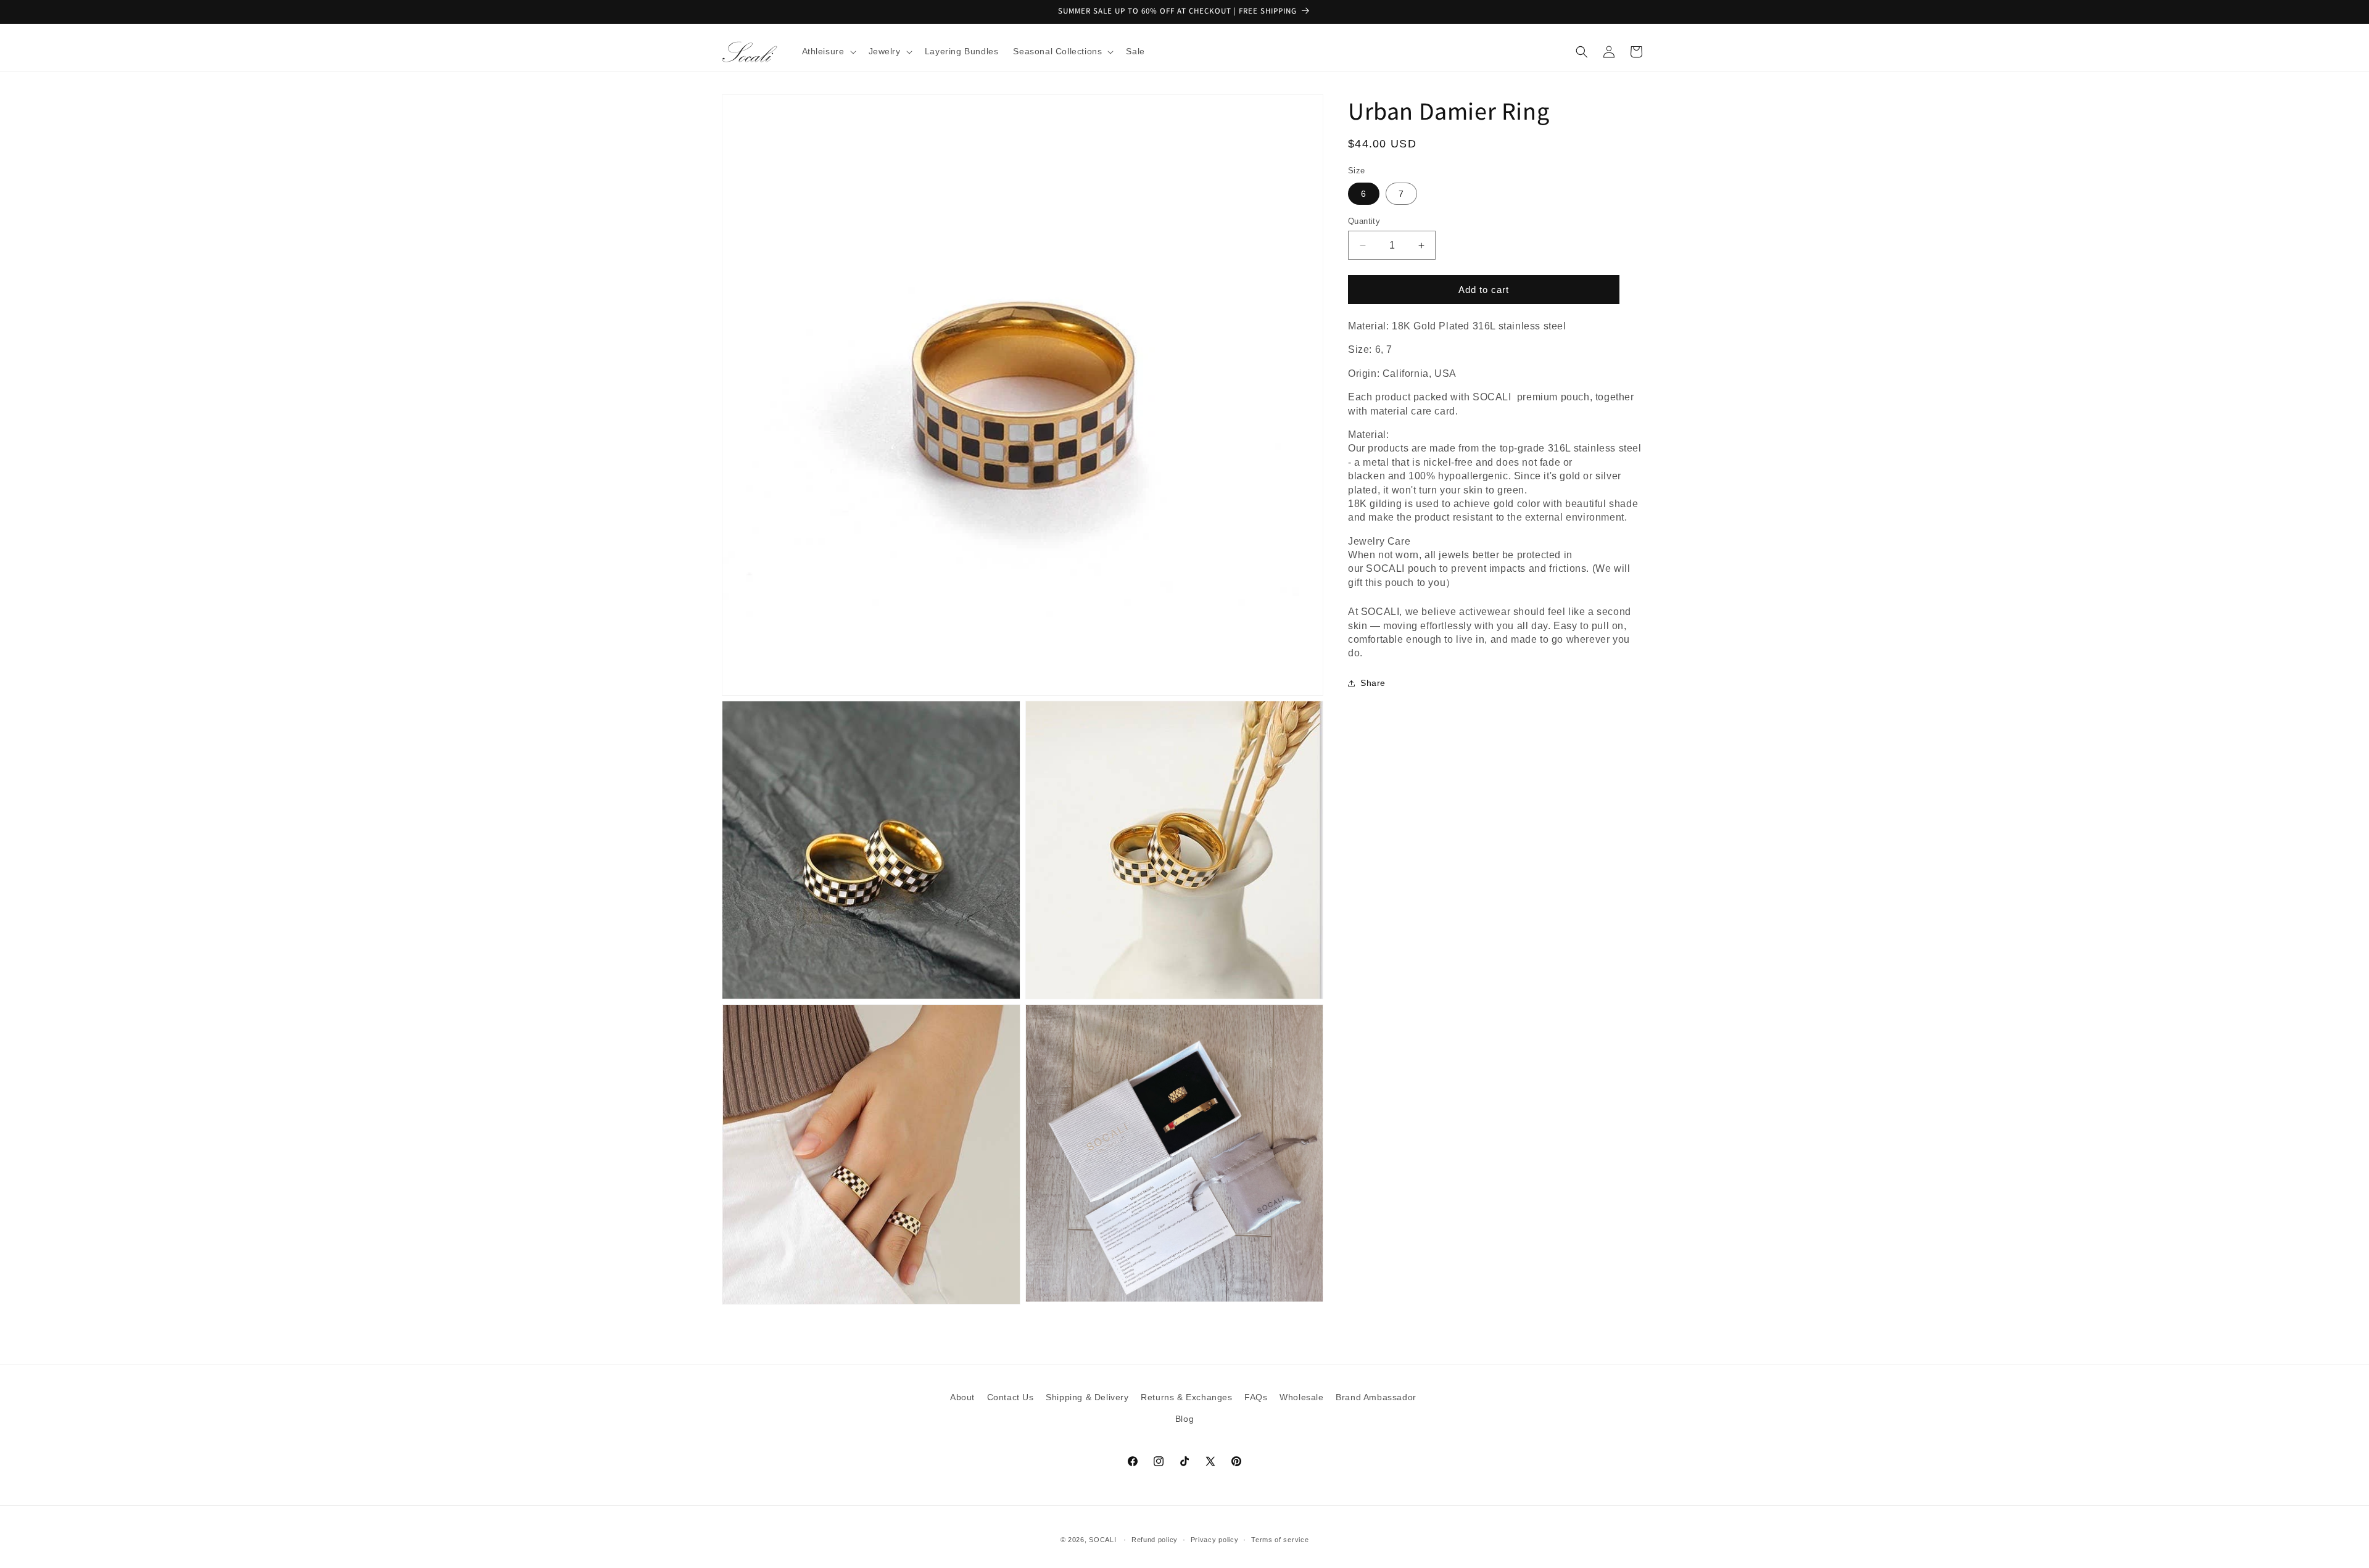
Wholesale (1301, 1397)
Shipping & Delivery (1087, 1397)
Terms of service (1280, 1540)
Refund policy (1155, 1540)
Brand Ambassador (1376, 1397)
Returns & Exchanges (1186, 1397)
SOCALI (1102, 1540)
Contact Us (1011, 1397)
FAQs (1256, 1397)
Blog (1184, 1419)
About (962, 1397)
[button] (828, 51)
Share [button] (1373, 683)
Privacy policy (1215, 1540)
